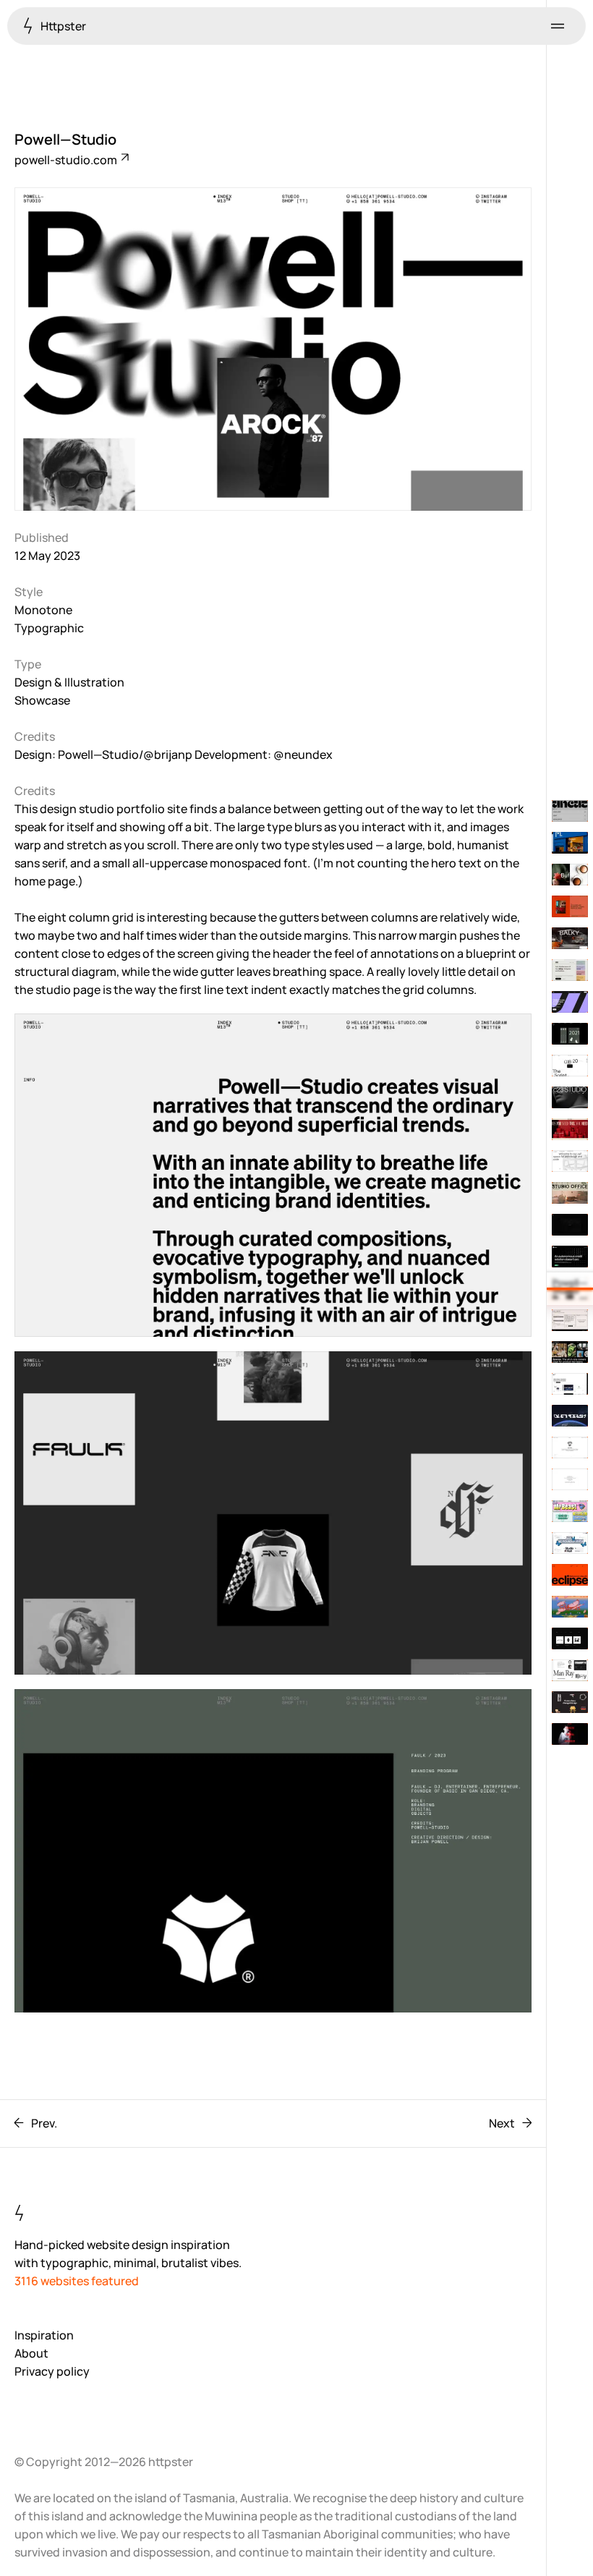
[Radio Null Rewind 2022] (570, 1543)
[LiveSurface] (570, 843)
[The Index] (570, 1448)
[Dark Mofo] (570, 1734)
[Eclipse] (570, 1575)
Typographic (49, 628)
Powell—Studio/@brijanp (125, 754)
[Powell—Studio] (570, 1288)
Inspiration (44, 2335)
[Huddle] (570, 970)
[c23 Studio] (570, 1097)
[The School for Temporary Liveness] (570, 1479)
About (31, 2353)
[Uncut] (570, 811)
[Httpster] (570, 1384)
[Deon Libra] (570, 1129)
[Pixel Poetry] (570, 1320)
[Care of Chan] (570, 906)
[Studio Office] (570, 1193)
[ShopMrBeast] (570, 1511)
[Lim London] (570, 1002)
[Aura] (570, 1257)
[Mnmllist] (570, 1638)
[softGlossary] (570, 1161)
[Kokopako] (570, 1066)
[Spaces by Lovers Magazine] (570, 1352)
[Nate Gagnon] (570, 1225)
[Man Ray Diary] (570, 1670)
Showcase (42, 700)
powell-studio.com (67, 160)
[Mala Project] (570, 1607)
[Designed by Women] (570, 1702)
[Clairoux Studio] (570, 1034)
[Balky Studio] (570, 938)
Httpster (62, 26)
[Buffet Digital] (570, 875)
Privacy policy (52, 2371)
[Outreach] (570, 1416)
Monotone (43, 610)
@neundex (303, 754)
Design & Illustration (69, 682)
